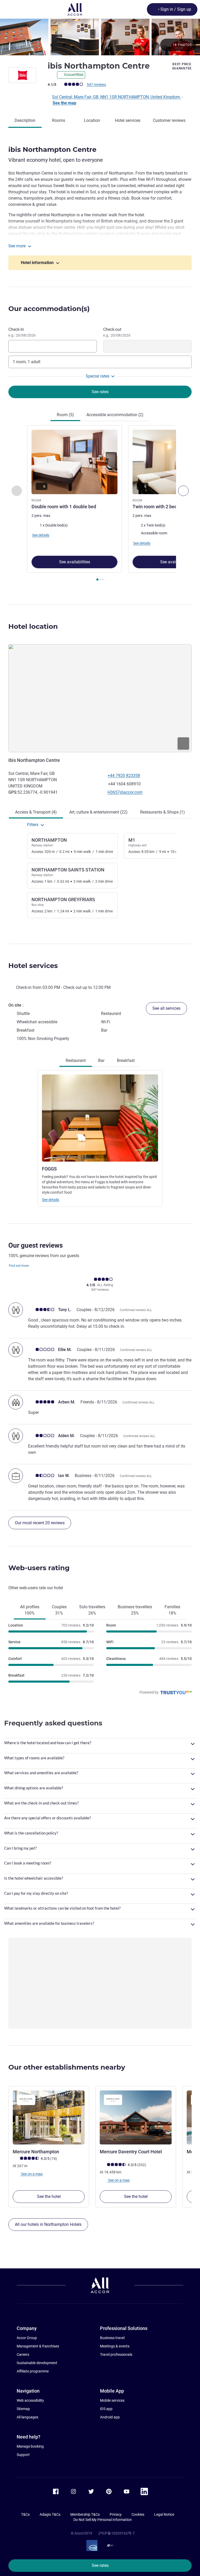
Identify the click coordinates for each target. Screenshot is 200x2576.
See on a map (32, 2174)
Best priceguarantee (182, 66)
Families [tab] (172, 1610)
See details (51, 1200)
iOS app (106, 2409)
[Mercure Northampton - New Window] (49, 2117)
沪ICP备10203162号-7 (116, 2533)
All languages (27, 2417)
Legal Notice (164, 2514)
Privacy (116, 2514)
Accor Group (27, 2338)
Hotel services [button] (33, 966)
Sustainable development (37, 2363)
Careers (23, 2354)
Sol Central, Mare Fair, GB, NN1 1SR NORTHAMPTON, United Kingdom (117, 97)
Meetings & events (115, 2346)
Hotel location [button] (33, 626)
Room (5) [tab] (65, 415)
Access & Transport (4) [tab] (36, 812)
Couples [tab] (59, 1610)
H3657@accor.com (125, 792)
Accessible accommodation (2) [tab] (115, 415)
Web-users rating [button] (39, 1568)
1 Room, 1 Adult (27, 362)
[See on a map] (100, 698)
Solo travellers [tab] (92, 1610)
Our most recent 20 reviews (40, 1523)
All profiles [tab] (30, 1610)
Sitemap (23, 2409)
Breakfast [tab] (126, 1060)
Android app (110, 2417)
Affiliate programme (33, 2371)
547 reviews (96, 85)
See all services (166, 1008)
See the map (64, 103)
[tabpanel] (100, 505)
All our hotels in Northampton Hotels (48, 2224)
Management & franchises (38, 2346)
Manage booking (30, 2446)
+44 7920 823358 (124, 776)
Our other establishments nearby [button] (67, 2067)
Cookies (138, 2514)
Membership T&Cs (85, 2514)
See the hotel (49, 2197)
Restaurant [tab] (76, 1060)
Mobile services (112, 2400)
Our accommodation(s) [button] (49, 309)
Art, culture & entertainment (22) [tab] (98, 812)
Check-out (117, 332)
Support (23, 2455)
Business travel (112, 2338)
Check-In (22, 332)
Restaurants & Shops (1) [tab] (162, 812)
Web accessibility (30, 2400)
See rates (100, 2565)
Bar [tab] (101, 1060)
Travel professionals (116, 2354)
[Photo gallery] (100, 37)
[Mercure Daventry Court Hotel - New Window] (136, 2117)
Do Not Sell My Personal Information (103, 2520)
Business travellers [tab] (135, 1610)
